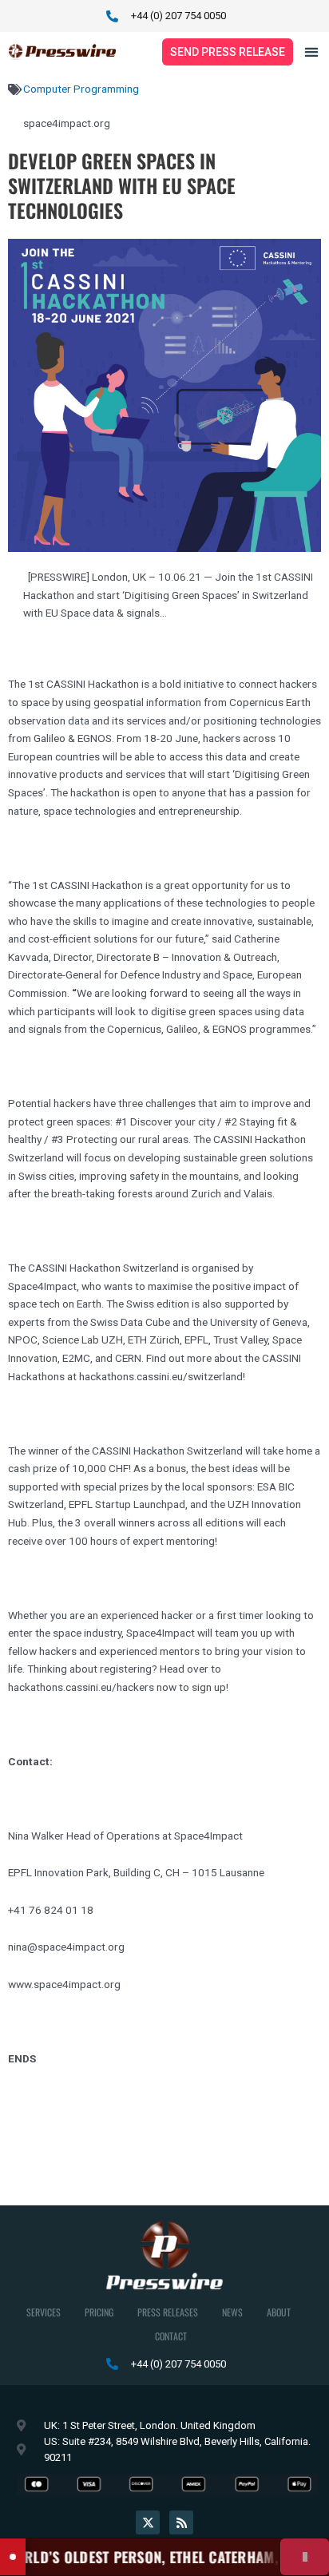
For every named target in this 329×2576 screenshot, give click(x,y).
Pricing (106, 2312)
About (286, 2312)
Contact (171, 2336)
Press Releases (175, 2312)
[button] (312, 52)
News (240, 2312)
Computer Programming (81, 89)
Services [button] (36, 2312)
